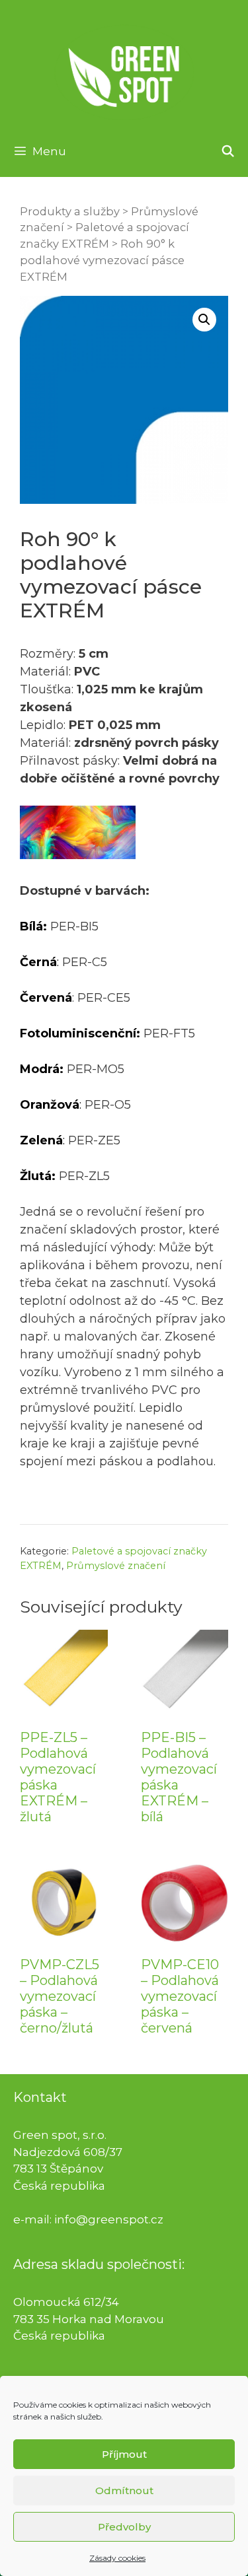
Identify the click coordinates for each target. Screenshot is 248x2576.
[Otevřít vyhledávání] (227, 151)
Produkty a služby (70, 211)
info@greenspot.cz (109, 2219)
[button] (204, 320)
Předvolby (124, 2527)
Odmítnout (124, 2490)
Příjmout (124, 2454)
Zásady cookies (117, 2558)
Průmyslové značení (116, 1566)
